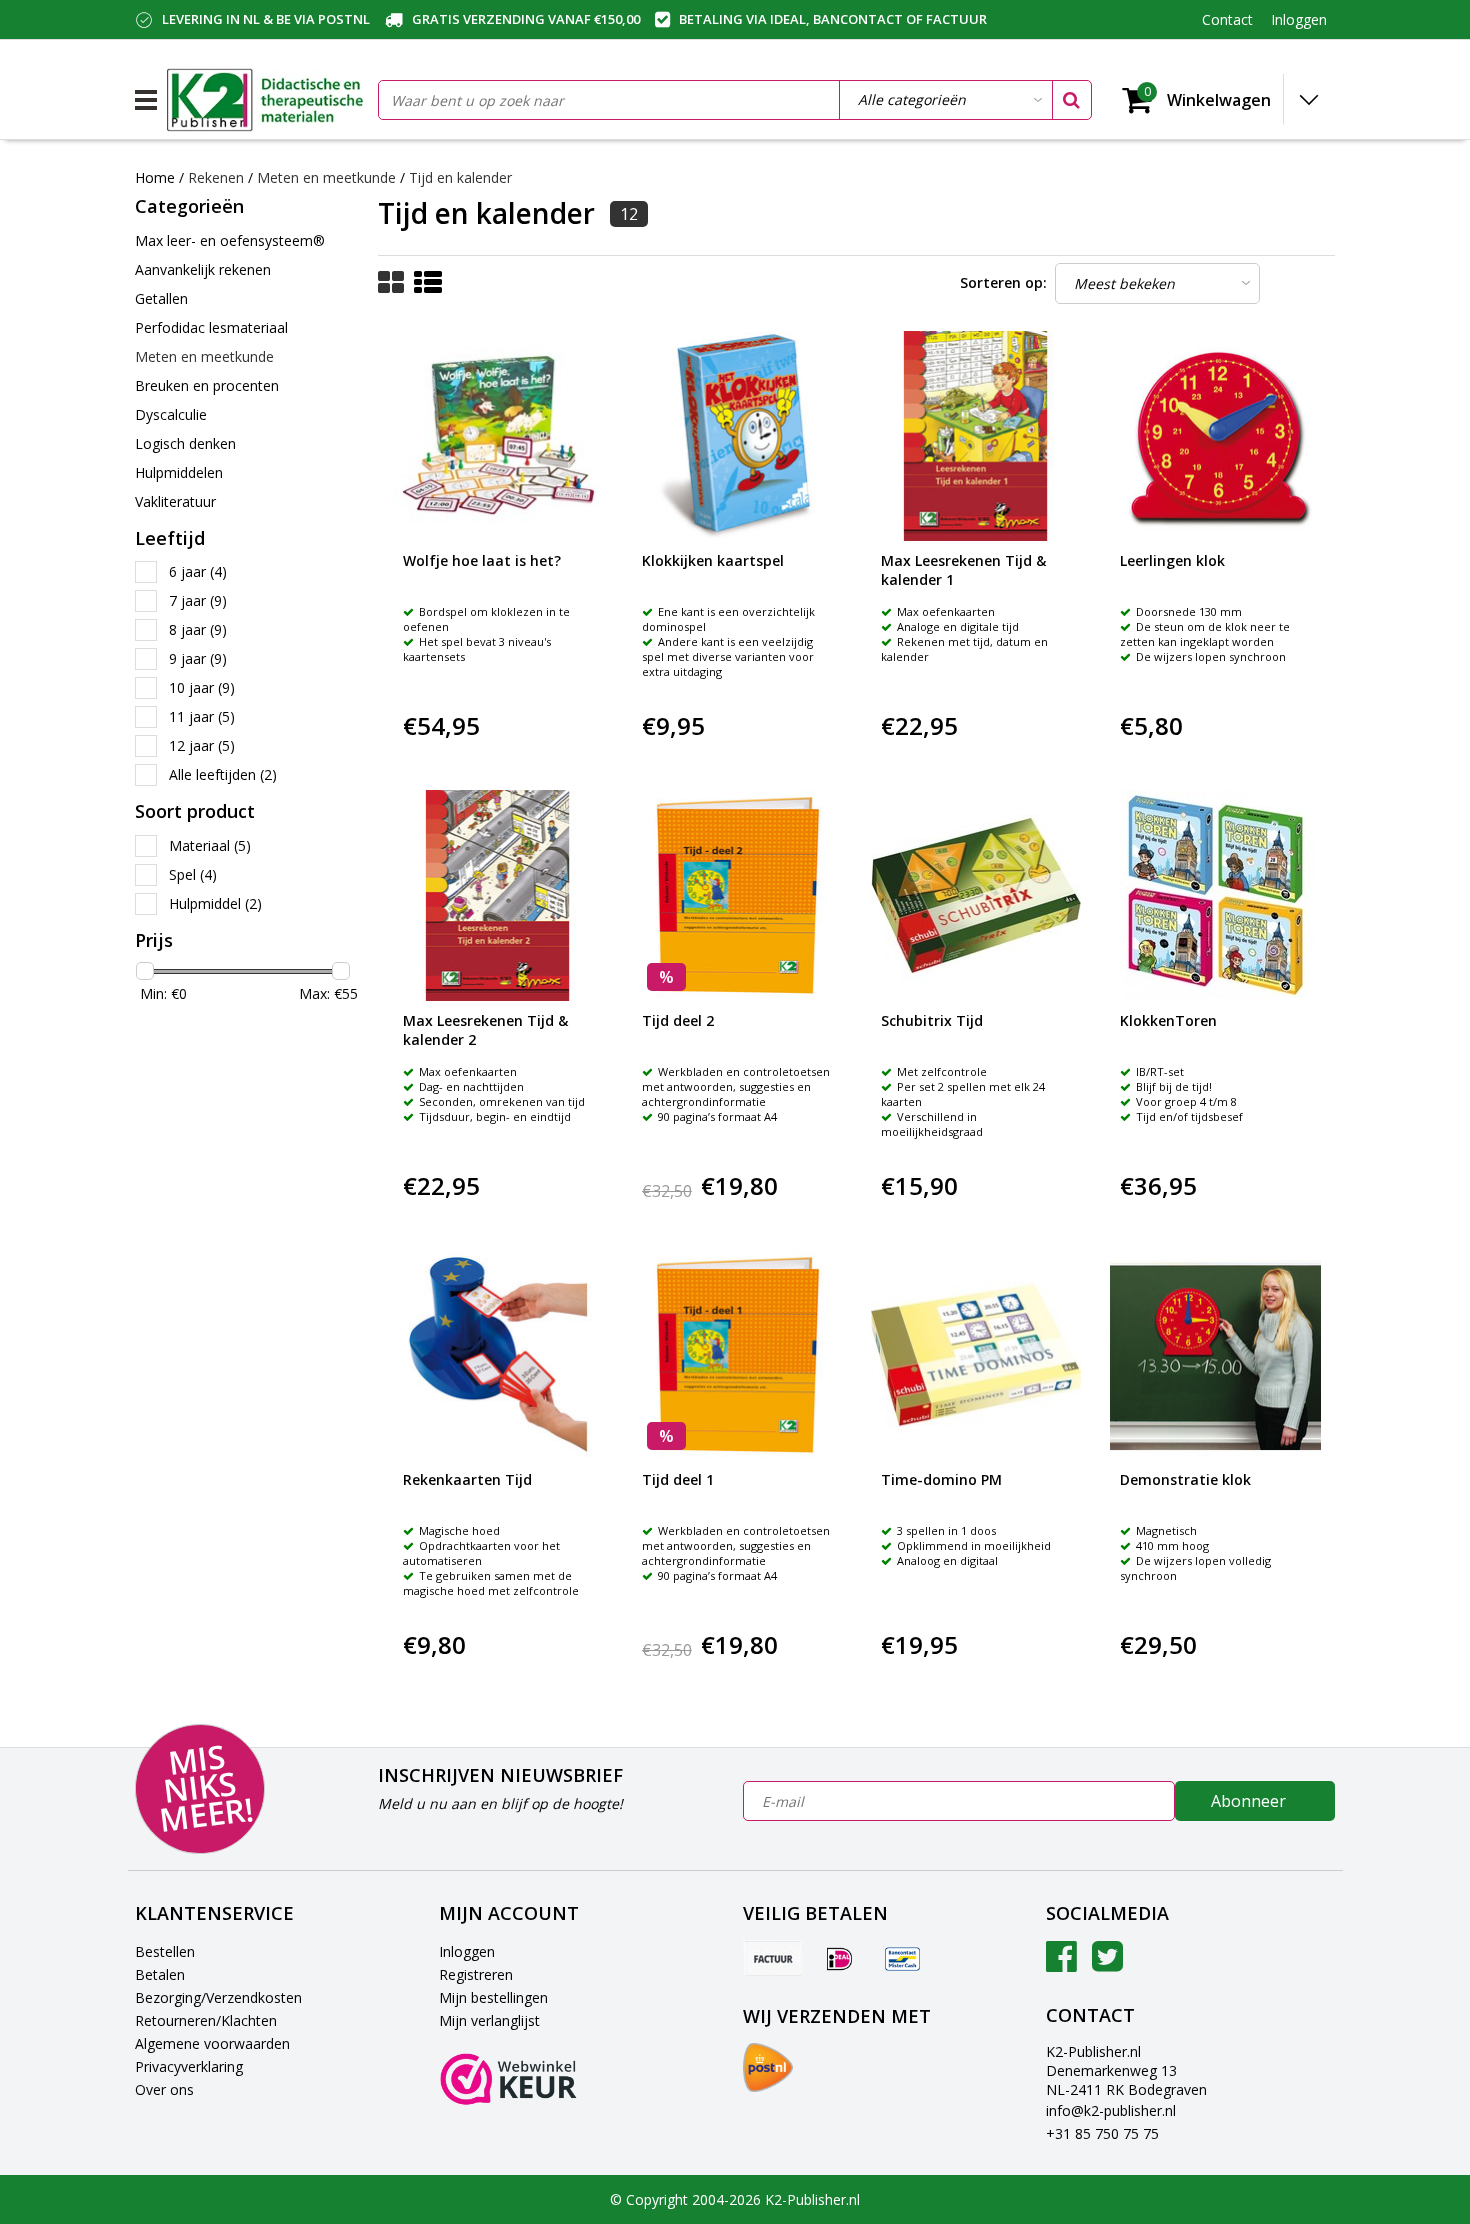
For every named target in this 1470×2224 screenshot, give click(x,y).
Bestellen (165, 1951)
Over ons (164, 2089)
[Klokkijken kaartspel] (737, 436)
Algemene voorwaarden (212, 2043)
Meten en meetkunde (326, 177)
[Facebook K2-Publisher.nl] (1061, 1963)
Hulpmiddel (215, 903)
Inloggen (467, 1951)
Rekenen (216, 177)
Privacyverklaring (189, 2066)
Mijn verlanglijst (489, 2020)
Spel (193, 874)
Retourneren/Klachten (206, 2020)
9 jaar (198, 658)
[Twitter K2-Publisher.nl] (1107, 1963)
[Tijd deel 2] (737, 895)
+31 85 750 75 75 (1102, 2133)
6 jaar (198, 571)
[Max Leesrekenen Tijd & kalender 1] (976, 436)
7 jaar (198, 600)
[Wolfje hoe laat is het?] (498, 436)
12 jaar (202, 745)
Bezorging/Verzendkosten (218, 1997)
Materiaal (210, 845)
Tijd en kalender (460, 177)
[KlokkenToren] (1215, 895)
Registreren (476, 1974)
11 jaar (202, 716)
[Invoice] (773, 1958)
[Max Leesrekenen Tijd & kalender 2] (498, 895)
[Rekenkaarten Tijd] (498, 1355)
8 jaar (198, 629)
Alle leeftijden (223, 774)
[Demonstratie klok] (1215, 1355)
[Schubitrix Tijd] (976, 895)
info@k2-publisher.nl (1111, 2110)
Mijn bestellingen (493, 1997)
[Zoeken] (1071, 100)
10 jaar (202, 687)
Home (155, 177)
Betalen (160, 1974)
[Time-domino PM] (976, 1355)
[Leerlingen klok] (1215, 436)
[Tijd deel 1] (737, 1355)
